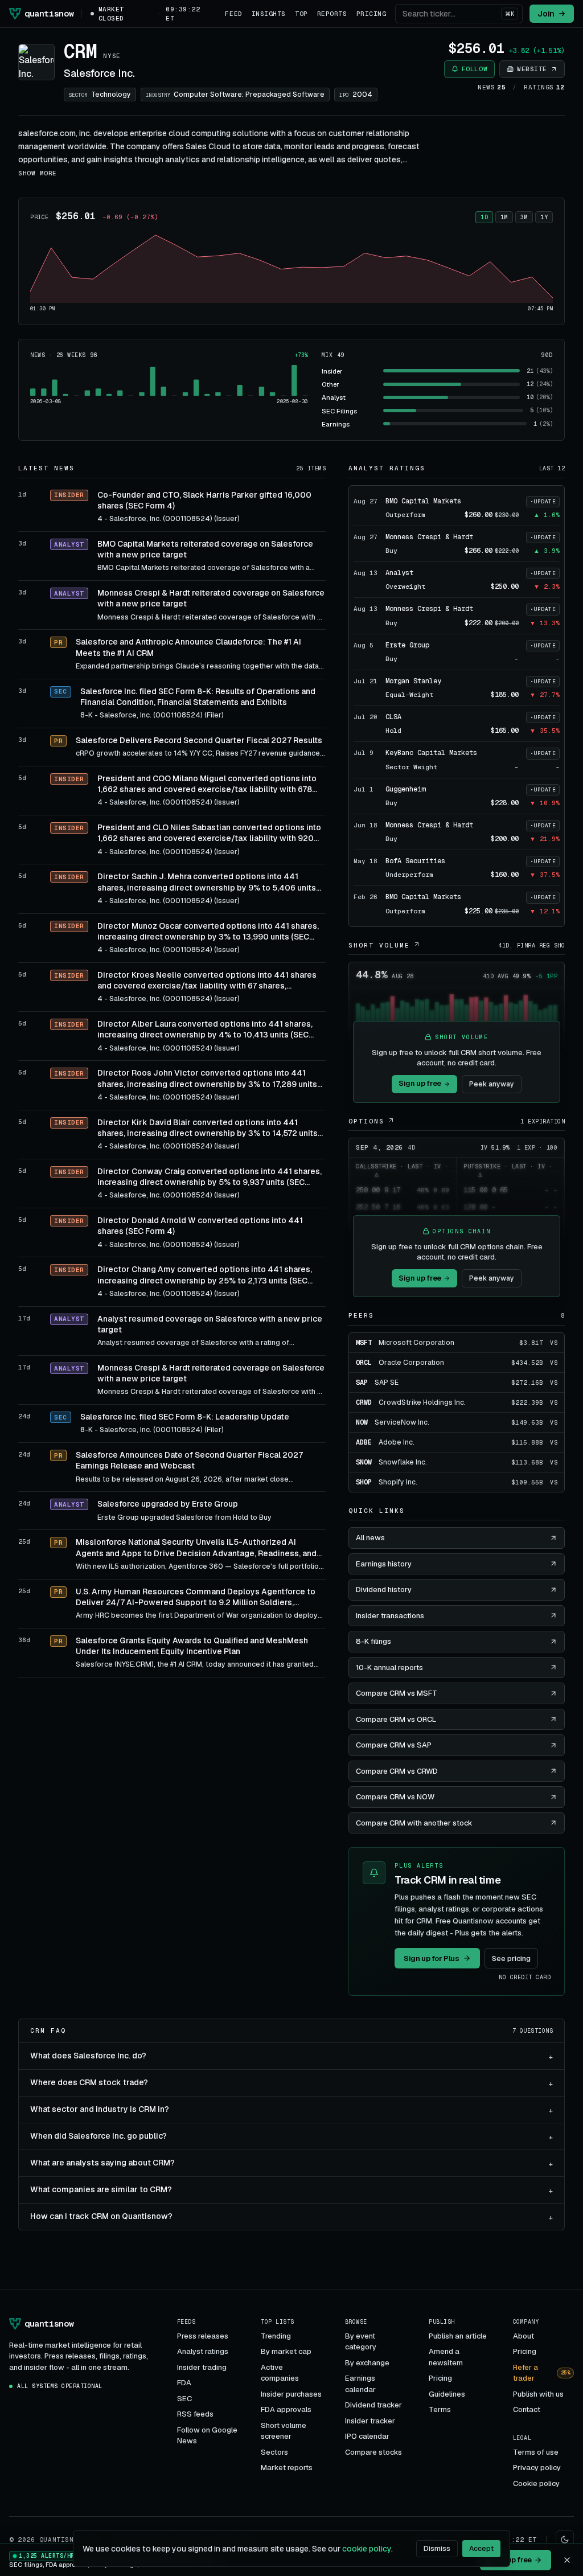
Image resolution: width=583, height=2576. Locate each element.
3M (524, 217)
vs (554, 1343)
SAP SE (387, 1383)
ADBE (364, 1442)
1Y (544, 217)
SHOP (364, 1482)
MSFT (364, 1343)
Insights (269, 14)
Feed (233, 14)
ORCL (364, 1363)
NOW (362, 1422)
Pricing (371, 14)
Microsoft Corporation (416, 1343)
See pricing (511, 1958)
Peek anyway (492, 1084)
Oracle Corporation (411, 1363)
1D (484, 217)
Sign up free (420, 1083)
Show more (38, 173)
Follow (475, 69)
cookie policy (367, 2549)
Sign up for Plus (432, 1958)
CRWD (364, 1402)
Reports (332, 14)
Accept (481, 2549)
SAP (362, 1383)
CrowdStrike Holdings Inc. (422, 1402)
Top (301, 14)
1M (504, 217)
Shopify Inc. (398, 1482)
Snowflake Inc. (403, 1462)
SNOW (364, 1462)
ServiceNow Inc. (402, 1422)
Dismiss (437, 2549)
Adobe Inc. (397, 1442)
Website (532, 69)
